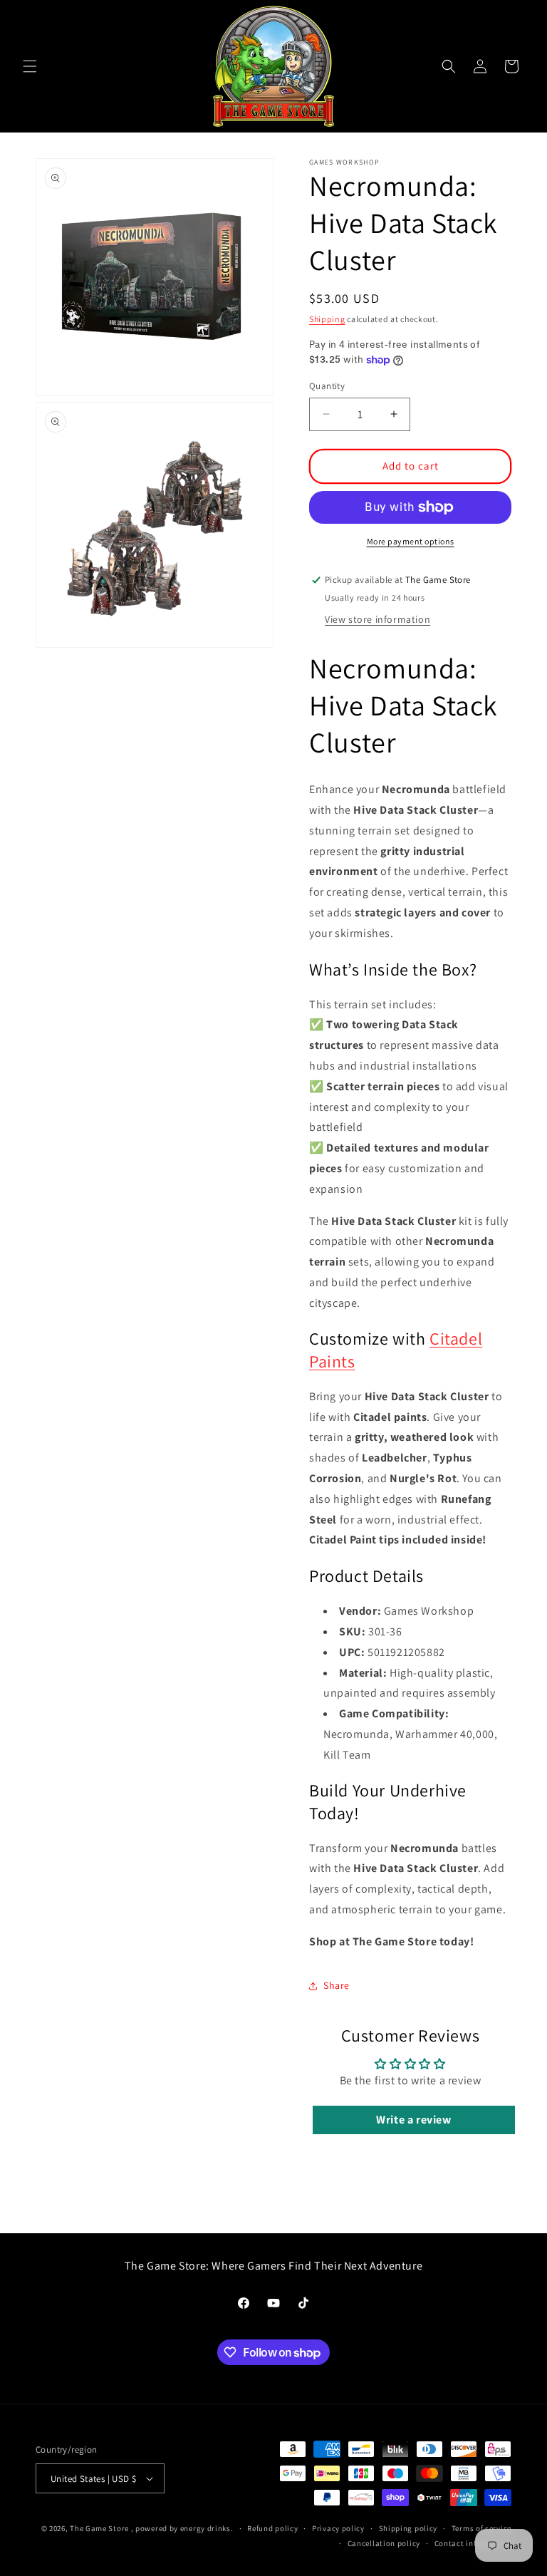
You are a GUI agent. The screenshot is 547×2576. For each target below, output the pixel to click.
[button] (30, 66)
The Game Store (99, 2528)
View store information (377, 619)
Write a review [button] (413, 2120)
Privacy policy (338, 2528)
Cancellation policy (384, 2543)
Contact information (473, 2543)
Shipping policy (408, 2528)
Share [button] (337, 1985)
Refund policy (272, 2528)
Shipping (327, 319)
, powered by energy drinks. (182, 2528)
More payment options (411, 541)
